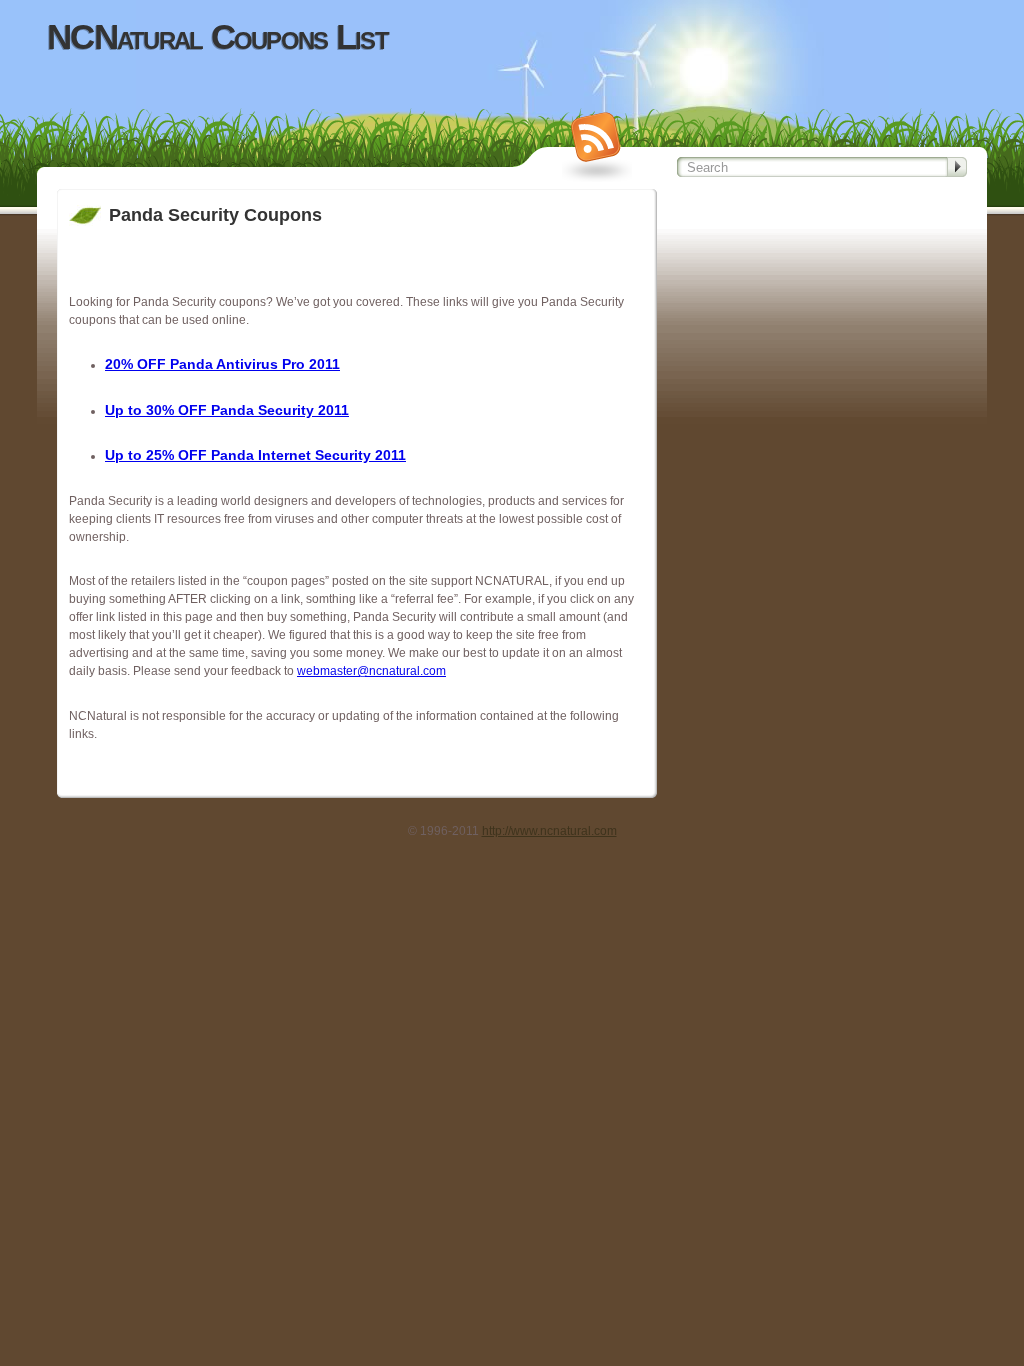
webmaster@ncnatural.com (371, 671)
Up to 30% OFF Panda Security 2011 (227, 410)
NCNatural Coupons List (217, 37)
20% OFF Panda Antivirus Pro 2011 (222, 364)
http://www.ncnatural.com (549, 831)
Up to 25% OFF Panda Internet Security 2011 (255, 455)
